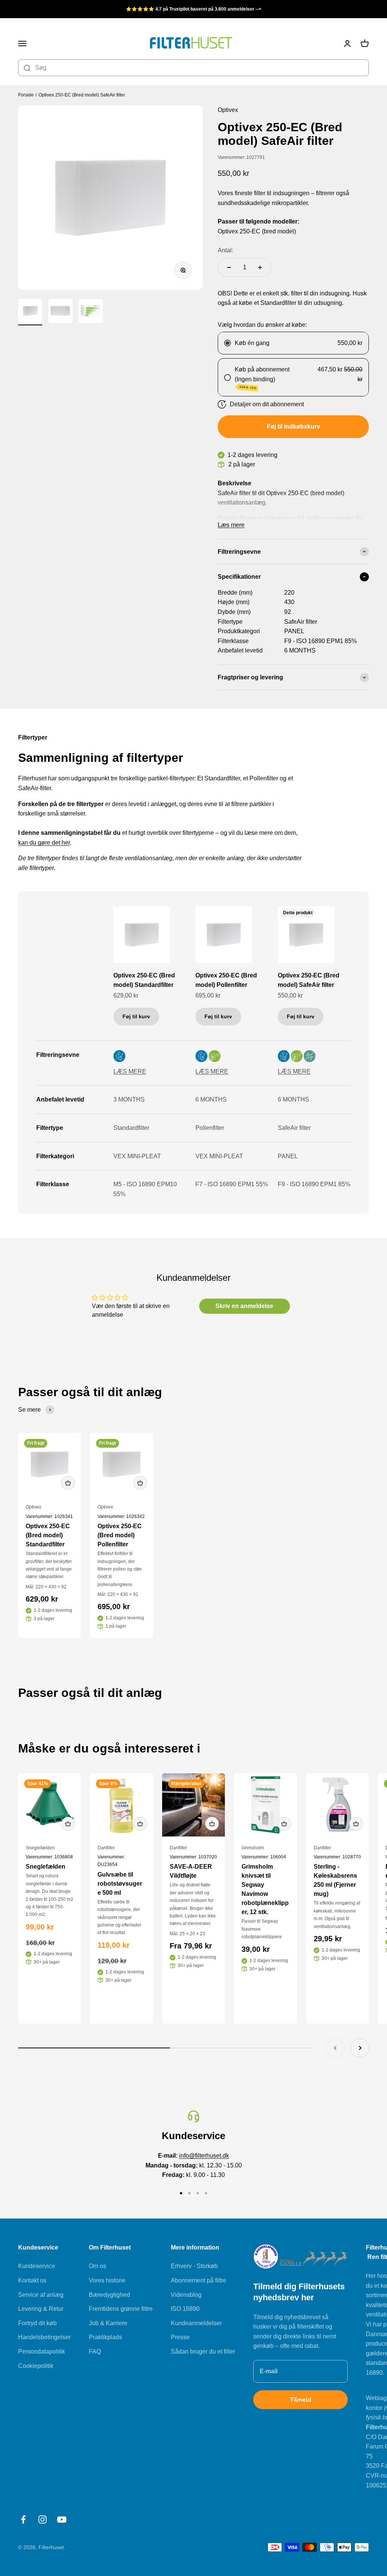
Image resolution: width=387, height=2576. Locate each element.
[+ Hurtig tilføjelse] (68, 1483)
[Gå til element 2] (60, 312)
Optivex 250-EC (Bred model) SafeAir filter (82, 95)
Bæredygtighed (109, 2295)
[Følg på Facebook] (23, 2519)
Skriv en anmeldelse (244, 1306)
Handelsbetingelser (44, 2337)
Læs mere (231, 525)
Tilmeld (301, 2400)
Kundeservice (37, 2266)
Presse (180, 2337)
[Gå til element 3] (91, 312)
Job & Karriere (108, 2323)
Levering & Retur (41, 2309)
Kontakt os (32, 2280)
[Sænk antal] (229, 267)
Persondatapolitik (42, 2351)
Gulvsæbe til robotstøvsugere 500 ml (120, 1884)
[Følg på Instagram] (43, 2519)
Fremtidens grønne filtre (121, 2309)
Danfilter (106, 1848)
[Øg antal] (260, 267)
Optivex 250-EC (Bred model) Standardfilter (144, 980)
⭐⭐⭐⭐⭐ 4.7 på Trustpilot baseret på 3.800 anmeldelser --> (193, 9)
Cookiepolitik (36, 2366)
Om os (98, 2266)
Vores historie (107, 2280)
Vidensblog (186, 2295)
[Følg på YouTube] (62, 2519)
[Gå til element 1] (30, 312)
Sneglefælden (40, 1848)
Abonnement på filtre (199, 2280)
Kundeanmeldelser (196, 2323)
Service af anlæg (41, 2295)
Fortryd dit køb (37, 2323)
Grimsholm (253, 1848)
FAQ (95, 2351)
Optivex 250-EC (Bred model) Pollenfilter (226, 980)
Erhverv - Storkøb (194, 2266)
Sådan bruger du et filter (203, 2351)
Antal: (225, 250)
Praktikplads (105, 2337)
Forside (26, 95)
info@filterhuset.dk (204, 2156)
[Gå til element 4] (206, 2193)
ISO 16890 (185, 2309)
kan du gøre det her (44, 843)
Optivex (33, 1507)
